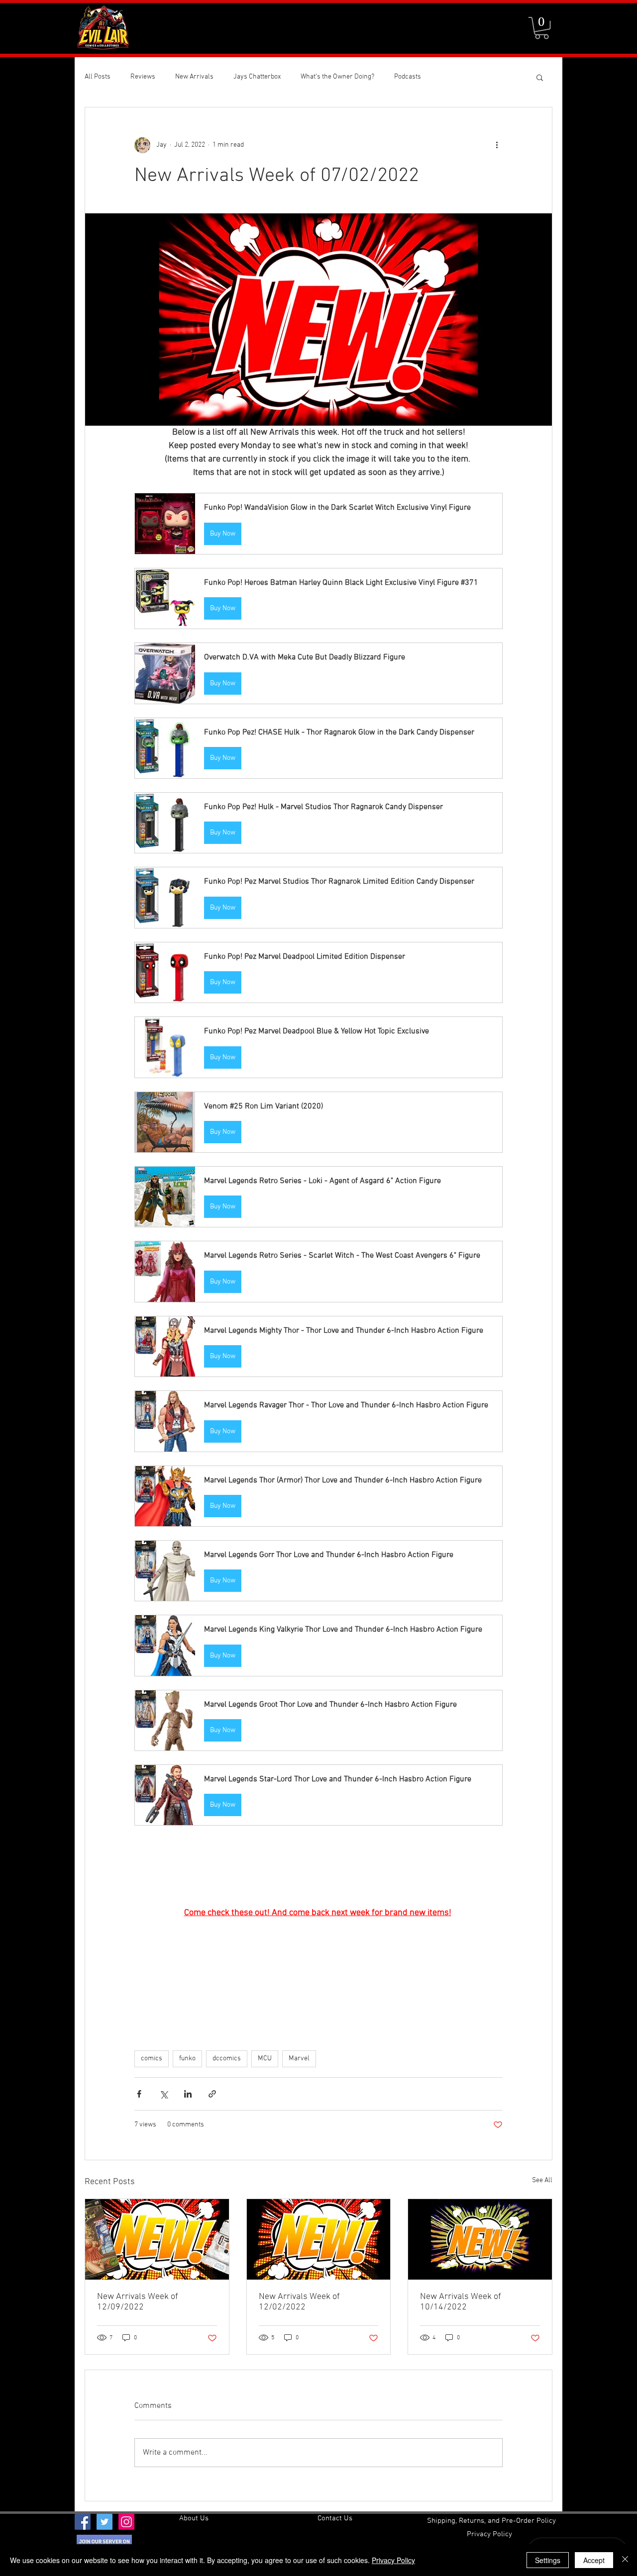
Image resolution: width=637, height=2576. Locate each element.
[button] (542, 28)
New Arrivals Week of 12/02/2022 (299, 2302)
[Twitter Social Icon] (105, 2522)
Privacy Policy (393, 2560)
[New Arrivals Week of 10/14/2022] (480, 2239)
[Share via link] (212, 2094)
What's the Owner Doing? (337, 77)
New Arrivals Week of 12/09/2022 (138, 2302)
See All (542, 2180)
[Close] (625, 2560)
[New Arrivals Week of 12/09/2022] (157, 2239)
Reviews (143, 77)
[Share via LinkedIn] (188, 2094)
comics (152, 2059)
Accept (594, 2560)
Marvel (299, 2059)
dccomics (227, 2059)
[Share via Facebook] (139, 2094)
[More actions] (497, 145)
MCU (265, 2059)
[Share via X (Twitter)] (163, 2094)
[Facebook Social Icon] (83, 2522)
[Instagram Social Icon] (126, 2522)
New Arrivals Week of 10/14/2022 (461, 2302)
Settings (548, 2560)
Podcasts (408, 77)
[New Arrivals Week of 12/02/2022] (319, 2239)
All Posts (98, 77)
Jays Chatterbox (257, 77)
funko (187, 2059)
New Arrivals (194, 77)
